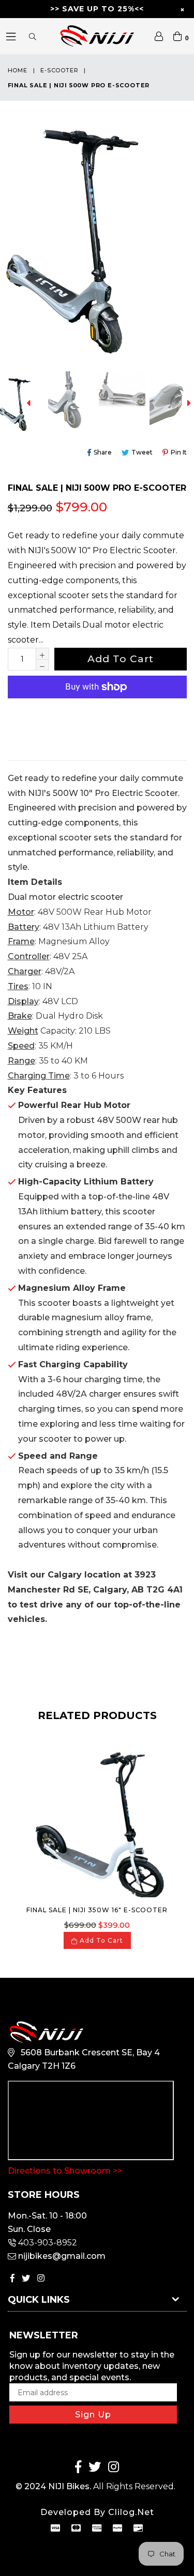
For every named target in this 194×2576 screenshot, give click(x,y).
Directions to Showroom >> (65, 2171)
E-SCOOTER (59, 70)
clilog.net (131, 2512)
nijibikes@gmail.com (62, 2256)
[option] (71, 403)
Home (18, 70)
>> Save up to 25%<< (97, 9)
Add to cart (100, 1940)
